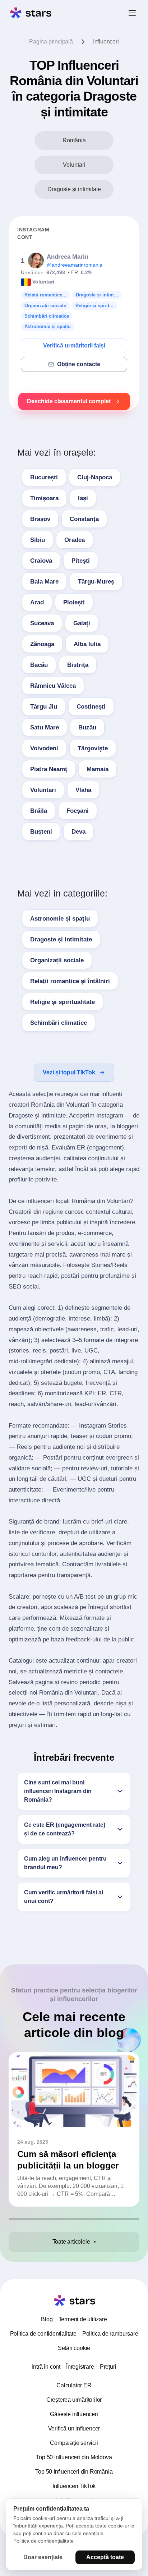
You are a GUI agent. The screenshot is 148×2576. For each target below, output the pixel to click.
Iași (83, 498)
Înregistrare (80, 2367)
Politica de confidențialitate (43, 2334)
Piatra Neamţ (49, 769)
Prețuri (108, 2367)
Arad (37, 602)
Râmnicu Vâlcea (53, 686)
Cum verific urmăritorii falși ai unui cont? (64, 1897)
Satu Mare (45, 727)
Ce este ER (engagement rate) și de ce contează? (65, 1829)
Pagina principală (51, 42)
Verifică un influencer (74, 2428)
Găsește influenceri (74, 2414)
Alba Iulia (87, 644)
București (44, 477)
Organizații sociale (57, 960)
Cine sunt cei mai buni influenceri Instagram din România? (58, 1791)
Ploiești (74, 602)
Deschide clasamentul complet (69, 401)
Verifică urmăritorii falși (74, 345)
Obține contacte (79, 364)
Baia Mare (44, 582)
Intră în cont (46, 2367)
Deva (78, 832)
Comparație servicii (74, 2443)
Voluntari (43, 790)
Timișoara (44, 498)
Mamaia (98, 769)
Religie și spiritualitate (63, 1002)
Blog (47, 2319)
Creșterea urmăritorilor (74, 2400)
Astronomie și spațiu (60, 919)
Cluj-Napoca (95, 477)
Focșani (78, 811)
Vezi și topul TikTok (69, 1072)
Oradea (75, 540)
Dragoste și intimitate (61, 939)
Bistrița (78, 665)
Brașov (40, 519)
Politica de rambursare (110, 2334)
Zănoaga (42, 644)
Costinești (91, 707)
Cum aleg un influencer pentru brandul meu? (65, 1863)
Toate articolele (71, 2242)
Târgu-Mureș (96, 582)
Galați (82, 623)
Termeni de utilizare (83, 2319)
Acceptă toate (105, 2557)
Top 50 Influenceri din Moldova (74, 2457)
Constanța (84, 519)
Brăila (39, 811)
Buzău (87, 727)
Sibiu (38, 540)
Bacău (39, 665)
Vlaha (83, 790)
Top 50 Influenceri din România (74, 2472)
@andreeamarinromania (75, 265)
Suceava (42, 623)
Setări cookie (74, 2348)
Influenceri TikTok (74, 2486)
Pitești (81, 561)
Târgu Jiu (44, 707)
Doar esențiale (43, 2557)
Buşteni (41, 832)
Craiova (41, 561)
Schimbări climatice (59, 1023)
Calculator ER (74, 2385)
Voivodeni (44, 748)
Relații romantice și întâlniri (70, 981)
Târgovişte (93, 748)
